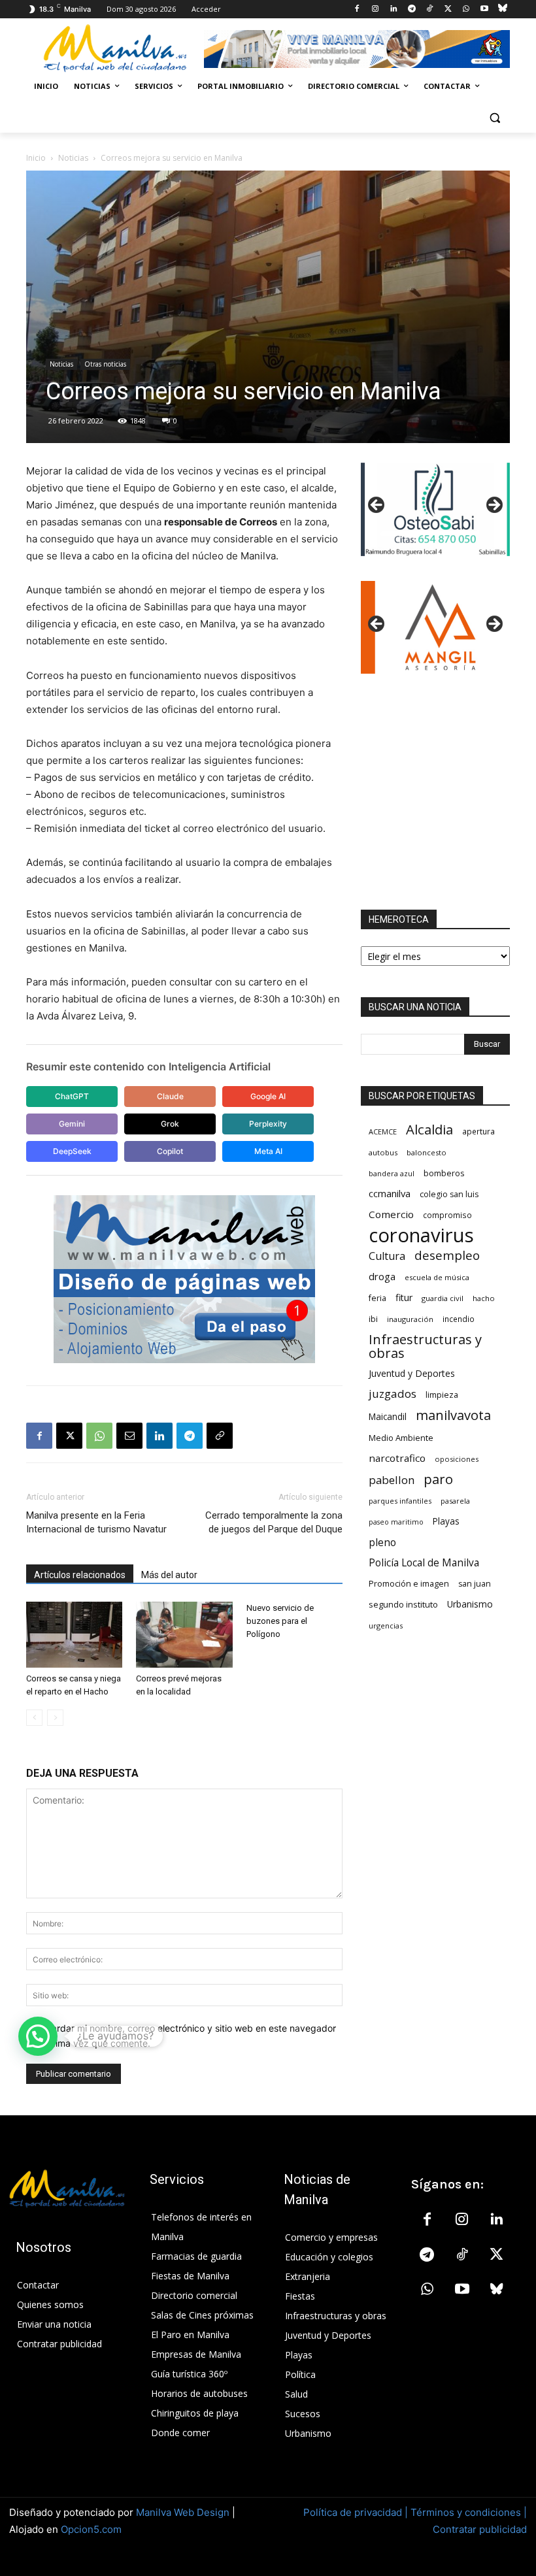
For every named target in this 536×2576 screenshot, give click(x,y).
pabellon (392, 1480)
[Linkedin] (393, 9)
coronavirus (421, 1235)
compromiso (447, 1215)
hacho (484, 1298)
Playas (446, 1521)
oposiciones (457, 1459)
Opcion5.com (91, 2529)
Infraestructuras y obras (425, 1346)
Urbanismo (470, 1604)
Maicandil (388, 1417)
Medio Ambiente (401, 1438)
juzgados (393, 1394)
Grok (170, 1124)
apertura (478, 1131)
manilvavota (453, 1415)
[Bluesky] (502, 9)
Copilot (170, 1151)
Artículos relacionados (80, 1575)
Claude (170, 1096)
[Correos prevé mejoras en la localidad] (184, 1635)
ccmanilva (390, 1193)
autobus (383, 1152)
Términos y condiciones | (469, 2512)
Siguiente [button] (494, 506)
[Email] (129, 1436)
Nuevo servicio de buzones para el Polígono (280, 1621)
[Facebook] (357, 9)
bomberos (444, 1173)
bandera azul (392, 1173)
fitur (404, 1297)
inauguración (410, 1319)
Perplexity (268, 1124)
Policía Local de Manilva (424, 1563)
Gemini (72, 1124)
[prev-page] (34, 1718)
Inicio (36, 158)
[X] (448, 9)
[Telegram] (411, 9)
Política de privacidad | (357, 2512)
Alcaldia (429, 1130)
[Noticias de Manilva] (115, 48)
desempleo (447, 1256)
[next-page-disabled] (55, 1718)
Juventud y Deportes (412, 1373)
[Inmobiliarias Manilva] (357, 49)
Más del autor (169, 1575)
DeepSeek (72, 1151)
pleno (382, 1543)
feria (377, 1298)
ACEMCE (383, 1131)
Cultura (387, 1256)
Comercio (391, 1214)
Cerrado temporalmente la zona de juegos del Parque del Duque (274, 1522)
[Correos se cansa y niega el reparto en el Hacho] (74, 1635)
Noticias (73, 158)
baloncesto (427, 1152)
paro (438, 1479)
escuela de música (437, 1277)
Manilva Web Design (183, 2512)
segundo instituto (403, 1604)
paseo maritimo (396, 1522)
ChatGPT (72, 1096)
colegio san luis (449, 1194)
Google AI (268, 1096)
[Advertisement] (435, 792)
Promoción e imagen (409, 1583)
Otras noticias (105, 364)
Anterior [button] (377, 506)
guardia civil (443, 1298)
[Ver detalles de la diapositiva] (435, 509)
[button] (494, 118)
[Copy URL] (220, 1436)
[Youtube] (484, 9)
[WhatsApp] (466, 9)
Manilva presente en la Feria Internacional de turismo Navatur (96, 1522)
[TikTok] (430, 9)
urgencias (386, 1626)
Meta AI (268, 1151)
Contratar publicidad (480, 2529)
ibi (373, 1319)
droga (382, 1276)
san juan (475, 1584)
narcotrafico (397, 1458)
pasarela (455, 1501)
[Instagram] (376, 9)
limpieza (442, 1395)
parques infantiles (400, 1501)
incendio (459, 1319)
